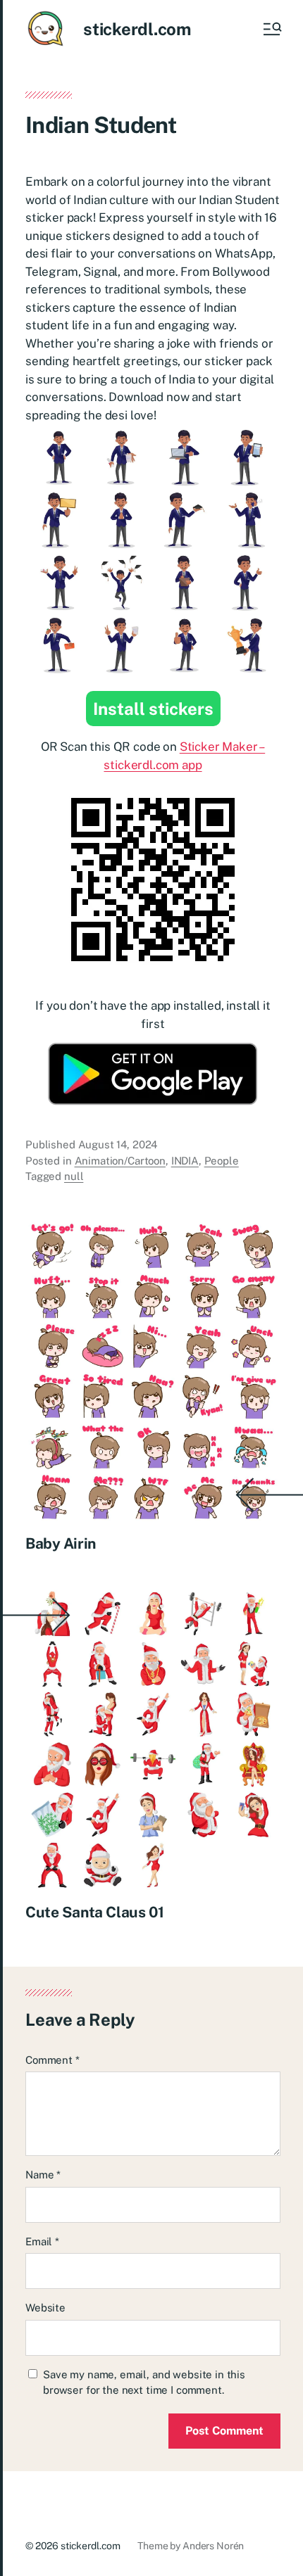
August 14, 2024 (118, 1144)
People (222, 1161)
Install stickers (153, 709)
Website (45, 2308)
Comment (52, 2060)
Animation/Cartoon (120, 1161)
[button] (271, 29)
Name (43, 2175)
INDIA (185, 1161)
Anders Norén (213, 2546)
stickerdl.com (137, 29)
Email (42, 2241)
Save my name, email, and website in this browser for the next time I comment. (144, 2383)
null (74, 1176)
